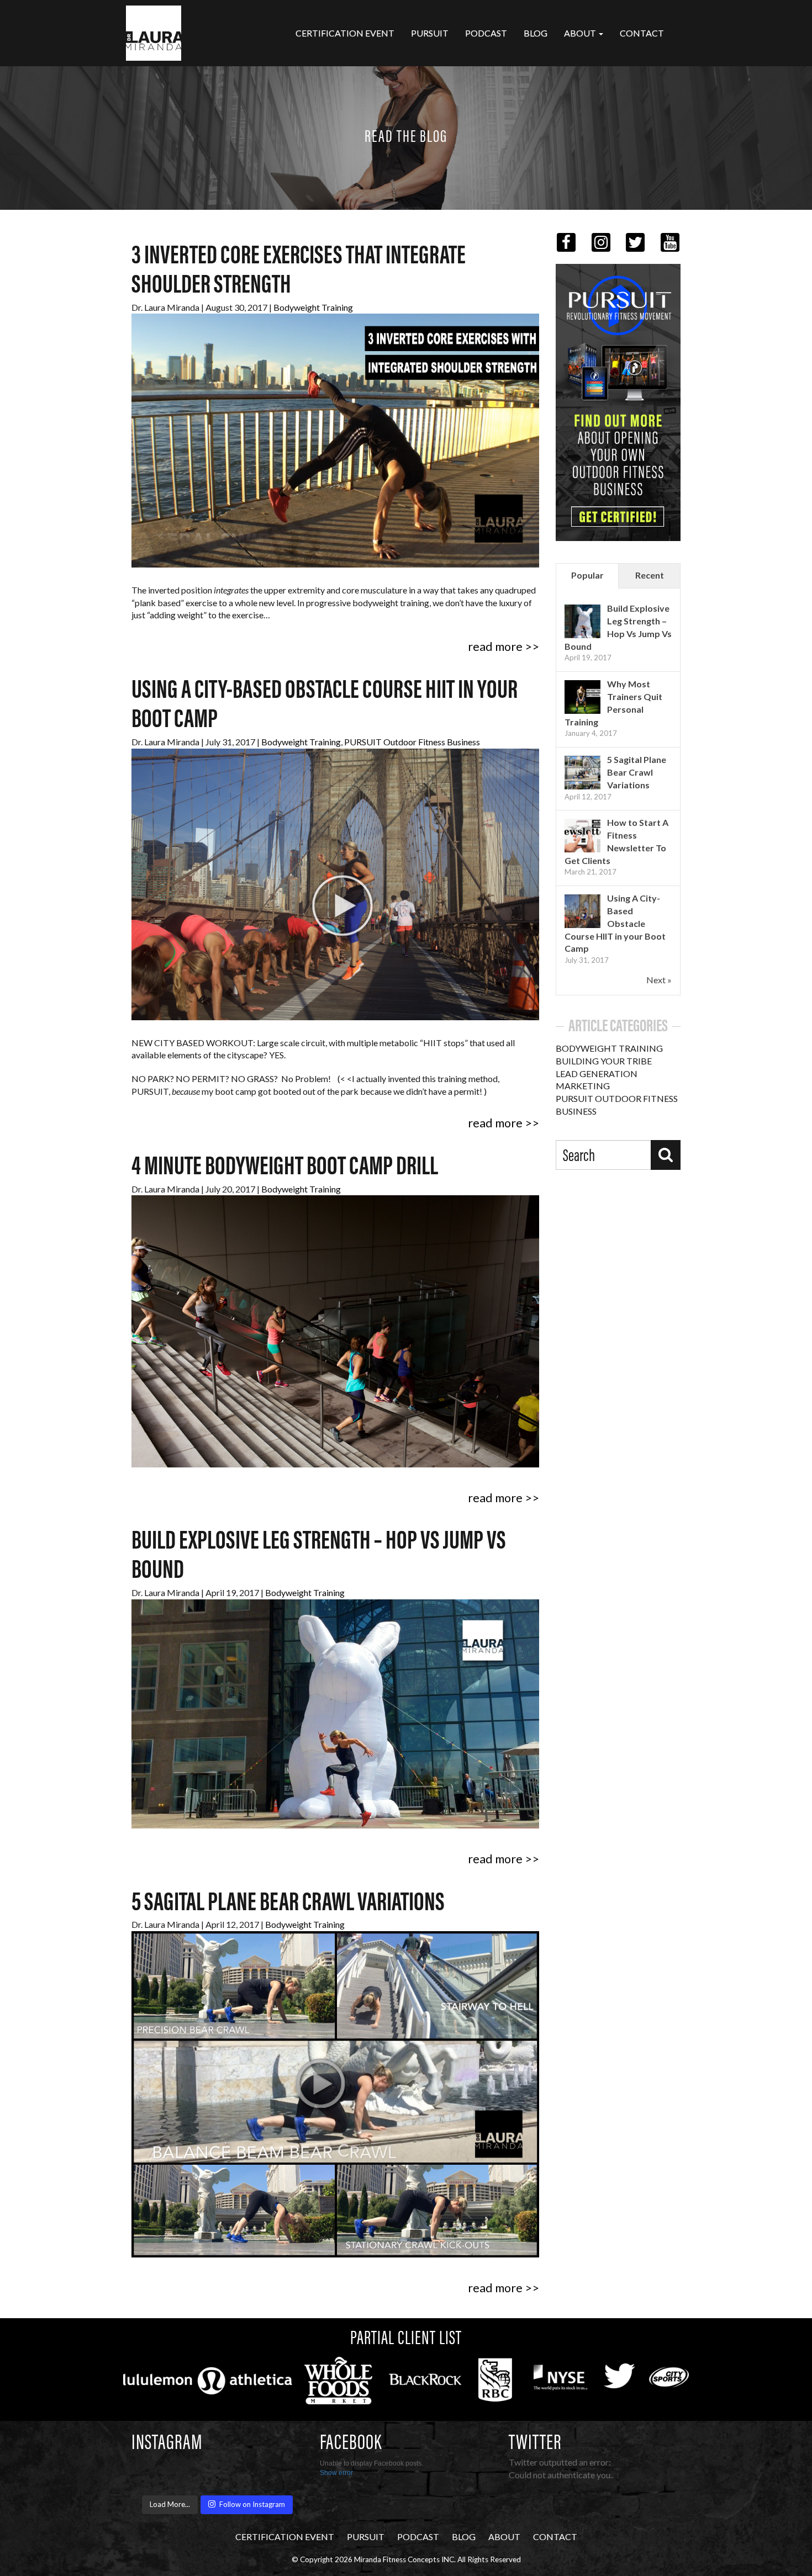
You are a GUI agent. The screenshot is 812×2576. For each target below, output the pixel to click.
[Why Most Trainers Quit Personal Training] (582, 697)
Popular (587, 575)
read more (495, 646)
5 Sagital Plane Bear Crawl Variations (288, 1904)
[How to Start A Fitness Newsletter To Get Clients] (582, 836)
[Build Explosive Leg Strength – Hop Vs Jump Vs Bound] (582, 621)
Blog (536, 33)
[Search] (666, 1155)
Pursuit (430, 33)
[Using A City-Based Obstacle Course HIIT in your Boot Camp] (582, 911)
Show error (336, 2473)
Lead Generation (597, 1074)
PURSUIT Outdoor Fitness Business (412, 742)
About (581, 33)
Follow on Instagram (252, 2504)
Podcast (486, 33)
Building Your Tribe (604, 1061)
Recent (650, 575)
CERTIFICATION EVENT (345, 33)
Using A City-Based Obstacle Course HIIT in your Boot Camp (615, 923)
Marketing (583, 1086)
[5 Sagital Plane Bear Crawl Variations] (582, 773)
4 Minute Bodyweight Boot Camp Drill (285, 1168)
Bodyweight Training (313, 307)
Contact (642, 33)
